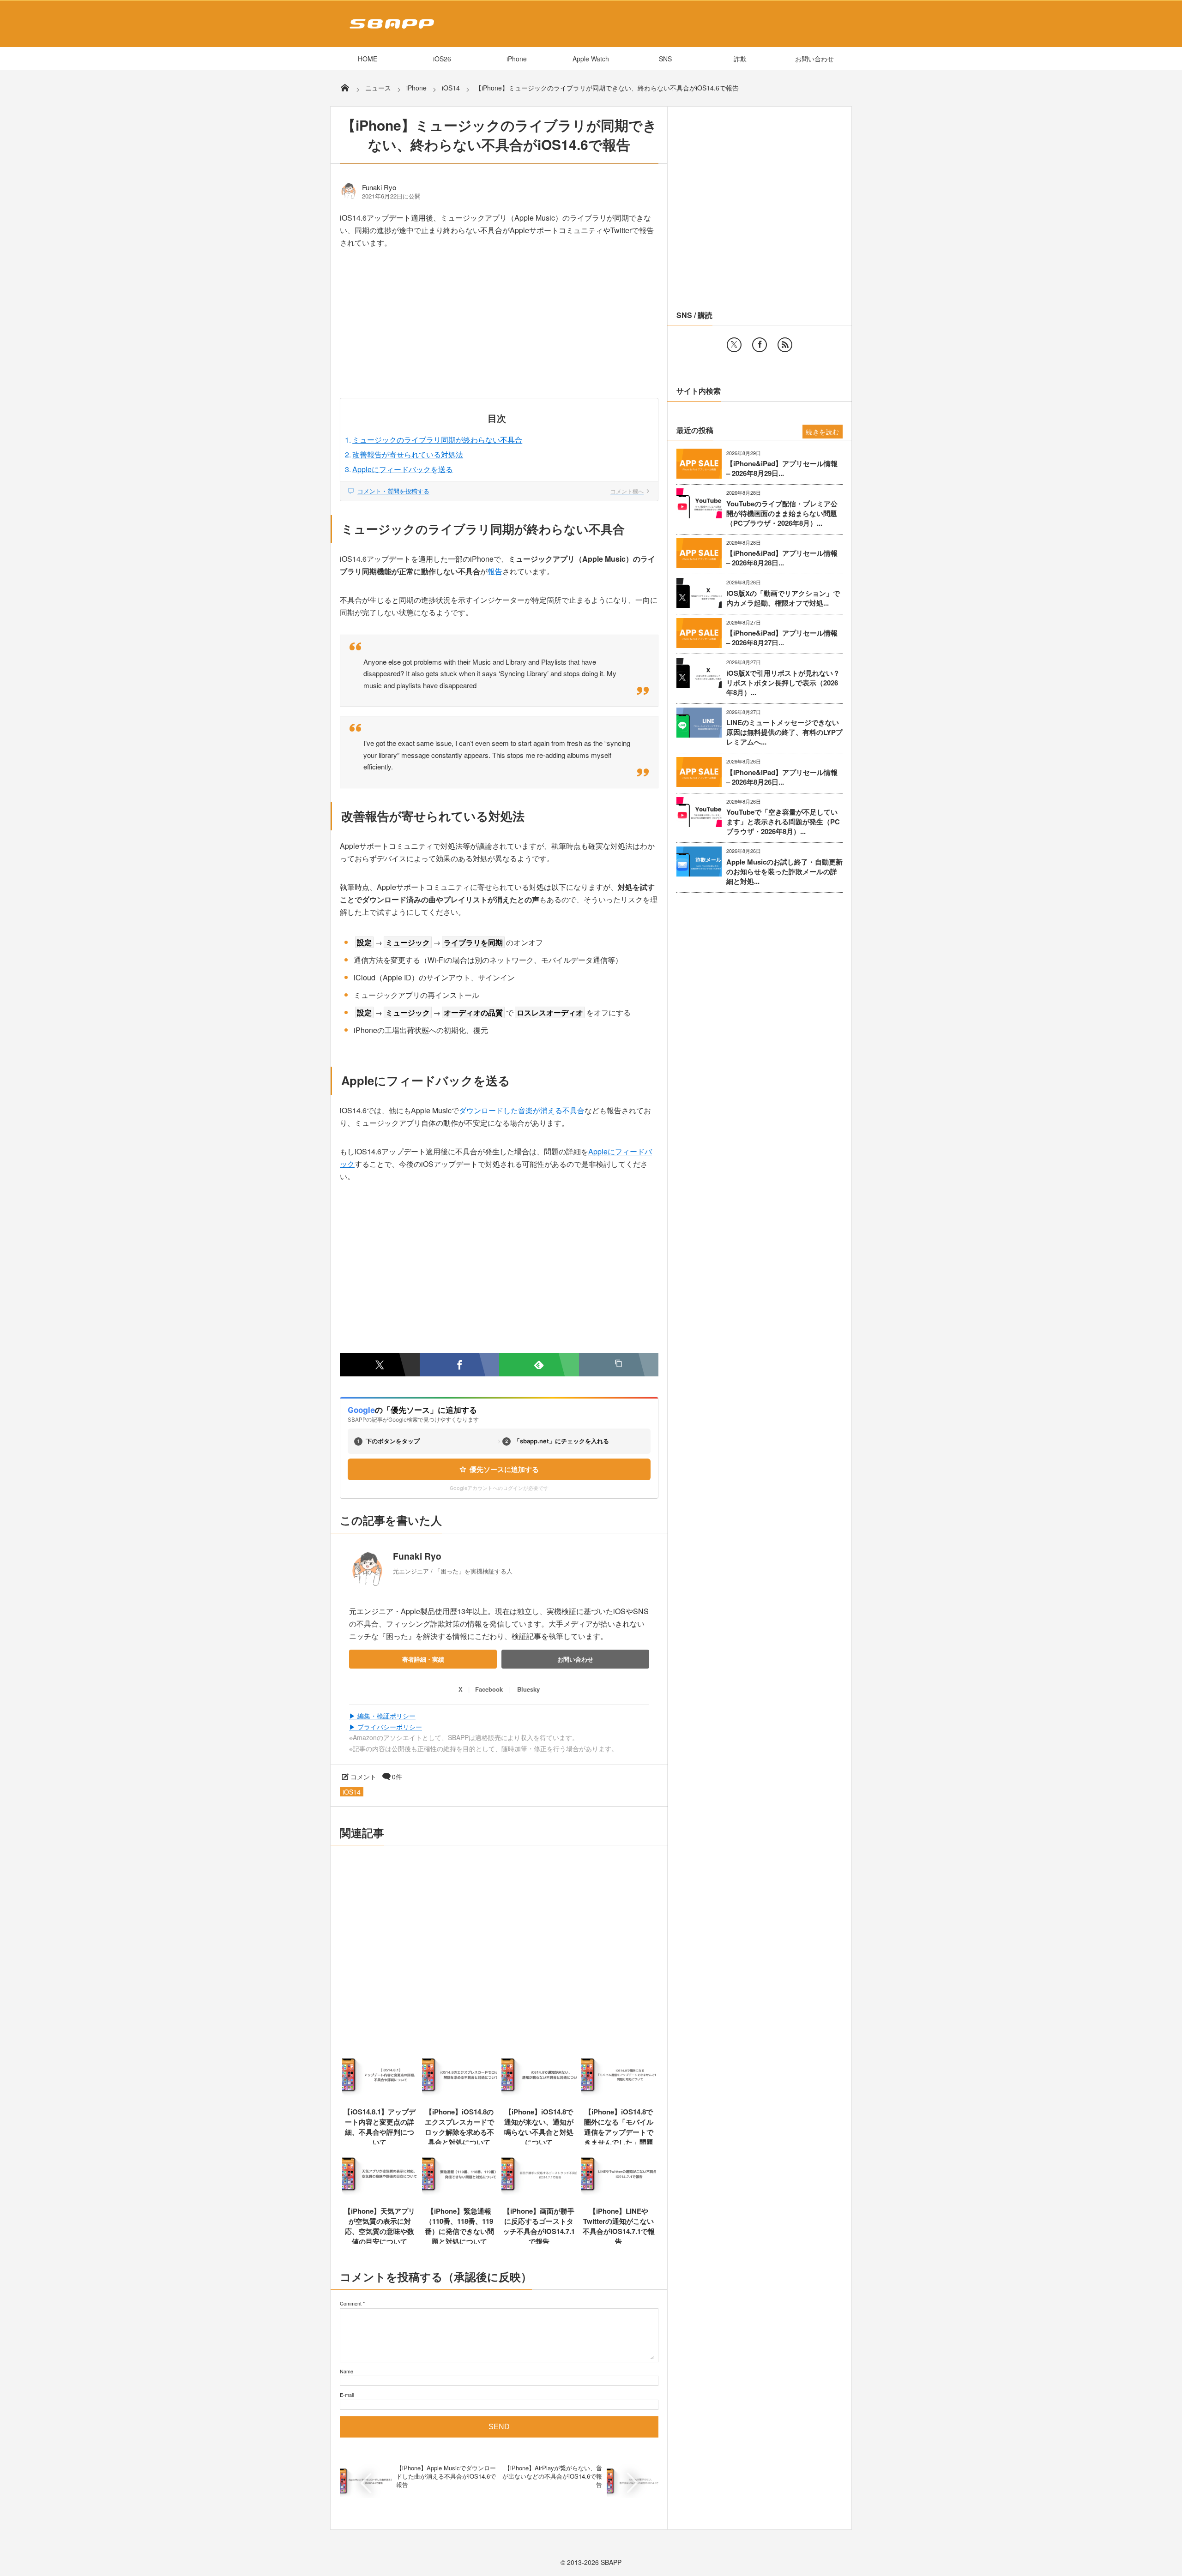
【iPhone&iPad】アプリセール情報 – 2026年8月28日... (782, 558)
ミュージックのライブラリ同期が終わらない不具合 (437, 440)
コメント (363, 1777)
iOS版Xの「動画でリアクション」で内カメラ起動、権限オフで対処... (783, 598)
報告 (495, 571)
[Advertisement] (499, 330)
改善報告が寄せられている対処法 (408, 454)
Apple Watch (591, 59)
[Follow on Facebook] (760, 345)
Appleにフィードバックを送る (403, 469)
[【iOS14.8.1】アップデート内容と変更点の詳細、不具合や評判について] (380, 2095)
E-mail (347, 2395)
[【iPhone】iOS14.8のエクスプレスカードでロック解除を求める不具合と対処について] (460, 2095)
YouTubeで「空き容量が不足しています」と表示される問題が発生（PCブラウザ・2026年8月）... (783, 822)
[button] (619, 1365)
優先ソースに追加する (504, 1469)
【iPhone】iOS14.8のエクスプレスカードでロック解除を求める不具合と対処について (459, 2127)
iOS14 (352, 1792)
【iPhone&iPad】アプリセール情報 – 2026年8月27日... (782, 638)
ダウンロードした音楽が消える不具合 (522, 1110)
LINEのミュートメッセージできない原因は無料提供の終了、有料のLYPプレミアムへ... (784, 732)
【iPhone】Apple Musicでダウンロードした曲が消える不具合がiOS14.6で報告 (446, 2476)
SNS (665, 59)
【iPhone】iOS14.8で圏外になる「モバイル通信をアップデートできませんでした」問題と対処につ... (619, 2132)
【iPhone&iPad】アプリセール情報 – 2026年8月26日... (782, 777)
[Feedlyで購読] (539, 1365)
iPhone (517, 59)
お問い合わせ (814, 59)
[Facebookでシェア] (460, 1365)
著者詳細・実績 (423, 1659)
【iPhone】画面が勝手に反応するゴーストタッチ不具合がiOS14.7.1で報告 (539, 2226)
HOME (368, 59)
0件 (397, 1777)
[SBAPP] (389, 30)
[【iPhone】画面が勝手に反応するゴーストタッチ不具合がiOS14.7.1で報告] (539, 2194)
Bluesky (528, 1689)
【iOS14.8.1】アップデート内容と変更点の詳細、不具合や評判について (380, 2127)
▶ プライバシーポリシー (386, 1727)
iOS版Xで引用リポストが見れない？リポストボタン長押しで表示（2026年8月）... (783, 683)
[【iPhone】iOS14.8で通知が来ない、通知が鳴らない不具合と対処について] (539, 2095)
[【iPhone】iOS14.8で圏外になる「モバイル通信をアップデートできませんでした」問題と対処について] (619, 2095)
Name (347, 2371)
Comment (351, 2303)
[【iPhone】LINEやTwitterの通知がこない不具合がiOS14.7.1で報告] (619, 2194)
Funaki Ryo (379, 187)
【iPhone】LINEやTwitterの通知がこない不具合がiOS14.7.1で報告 (619, 2226)
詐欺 (740, 59)
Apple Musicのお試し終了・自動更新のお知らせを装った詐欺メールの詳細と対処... (784, 872)
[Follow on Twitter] (734, 345)
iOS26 (442, 59)
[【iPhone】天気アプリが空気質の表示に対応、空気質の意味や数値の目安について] (380, 2194)
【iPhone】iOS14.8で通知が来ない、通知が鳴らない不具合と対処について (539, 2127)
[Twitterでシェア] (380, 1365)
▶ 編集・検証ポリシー (382, 1716)
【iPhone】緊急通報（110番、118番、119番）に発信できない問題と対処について (459, 2226)
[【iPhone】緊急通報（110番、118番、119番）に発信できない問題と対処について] (460, 2194)
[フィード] (785, 345)
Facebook (489, 1689)
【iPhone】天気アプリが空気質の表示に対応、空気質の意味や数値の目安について (380, 2226)
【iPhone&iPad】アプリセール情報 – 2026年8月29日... (782, 468)
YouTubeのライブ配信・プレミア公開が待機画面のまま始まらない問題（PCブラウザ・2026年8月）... (782, 513)
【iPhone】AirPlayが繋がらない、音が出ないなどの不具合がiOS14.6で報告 (552, 2476)
